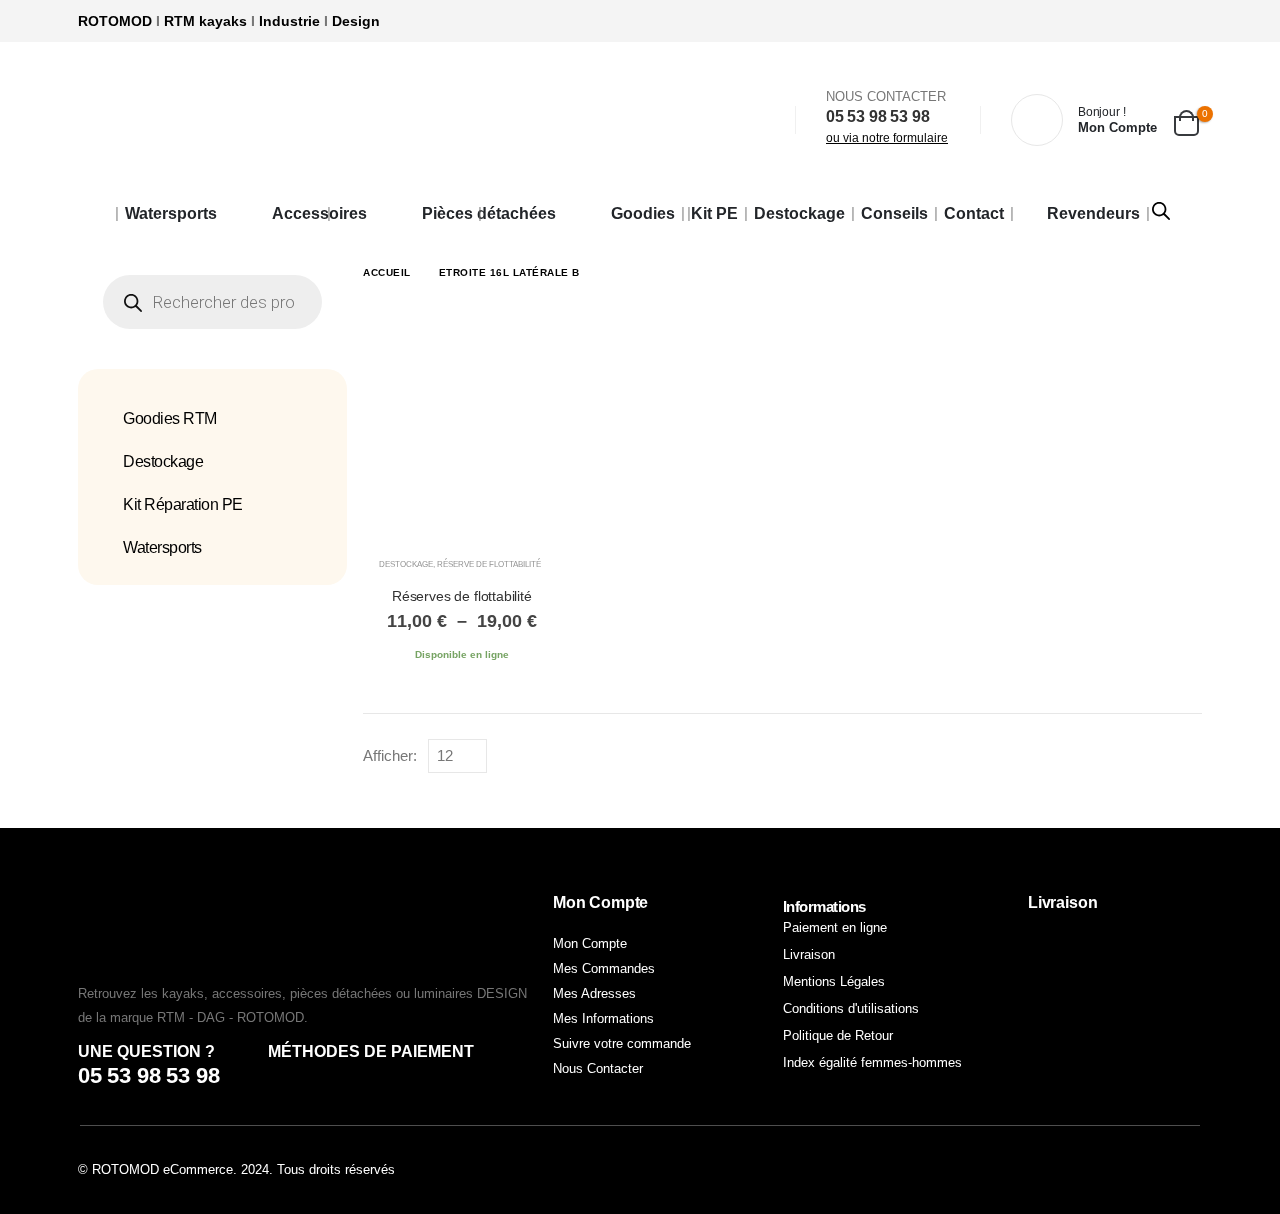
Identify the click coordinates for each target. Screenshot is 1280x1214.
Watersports (171, 213)
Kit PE (714, 213)
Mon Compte (590, 943)
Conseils (894, 213)
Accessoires (319, 213)
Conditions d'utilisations (851, 1008)
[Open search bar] (1161, 209)
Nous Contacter (598, 1068)
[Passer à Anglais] (96, 214)
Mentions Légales (834, 981)
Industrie (289, 21)
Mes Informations (603, 1018)
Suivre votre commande (622, 1043)
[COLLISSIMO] (1115, 1038)
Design (356, 21)
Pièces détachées (489, 213)
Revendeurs (1093, 213)
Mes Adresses (594, 993)
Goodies (643, 213)
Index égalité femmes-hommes (872, 1062)
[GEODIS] (1115, 954)
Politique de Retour (838, 1035)
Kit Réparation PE (183, 504)
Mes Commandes (604, 968)
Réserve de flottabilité (489, 564)
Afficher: (390, 756)
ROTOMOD (115, 21)
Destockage (799, 213)
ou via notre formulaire (887, 138)
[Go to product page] (462, 438)
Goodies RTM (170, 418)
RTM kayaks (205, 21)
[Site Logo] (303, 120)
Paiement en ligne (835, 927)
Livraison (809, 954)
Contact (974, 213)
